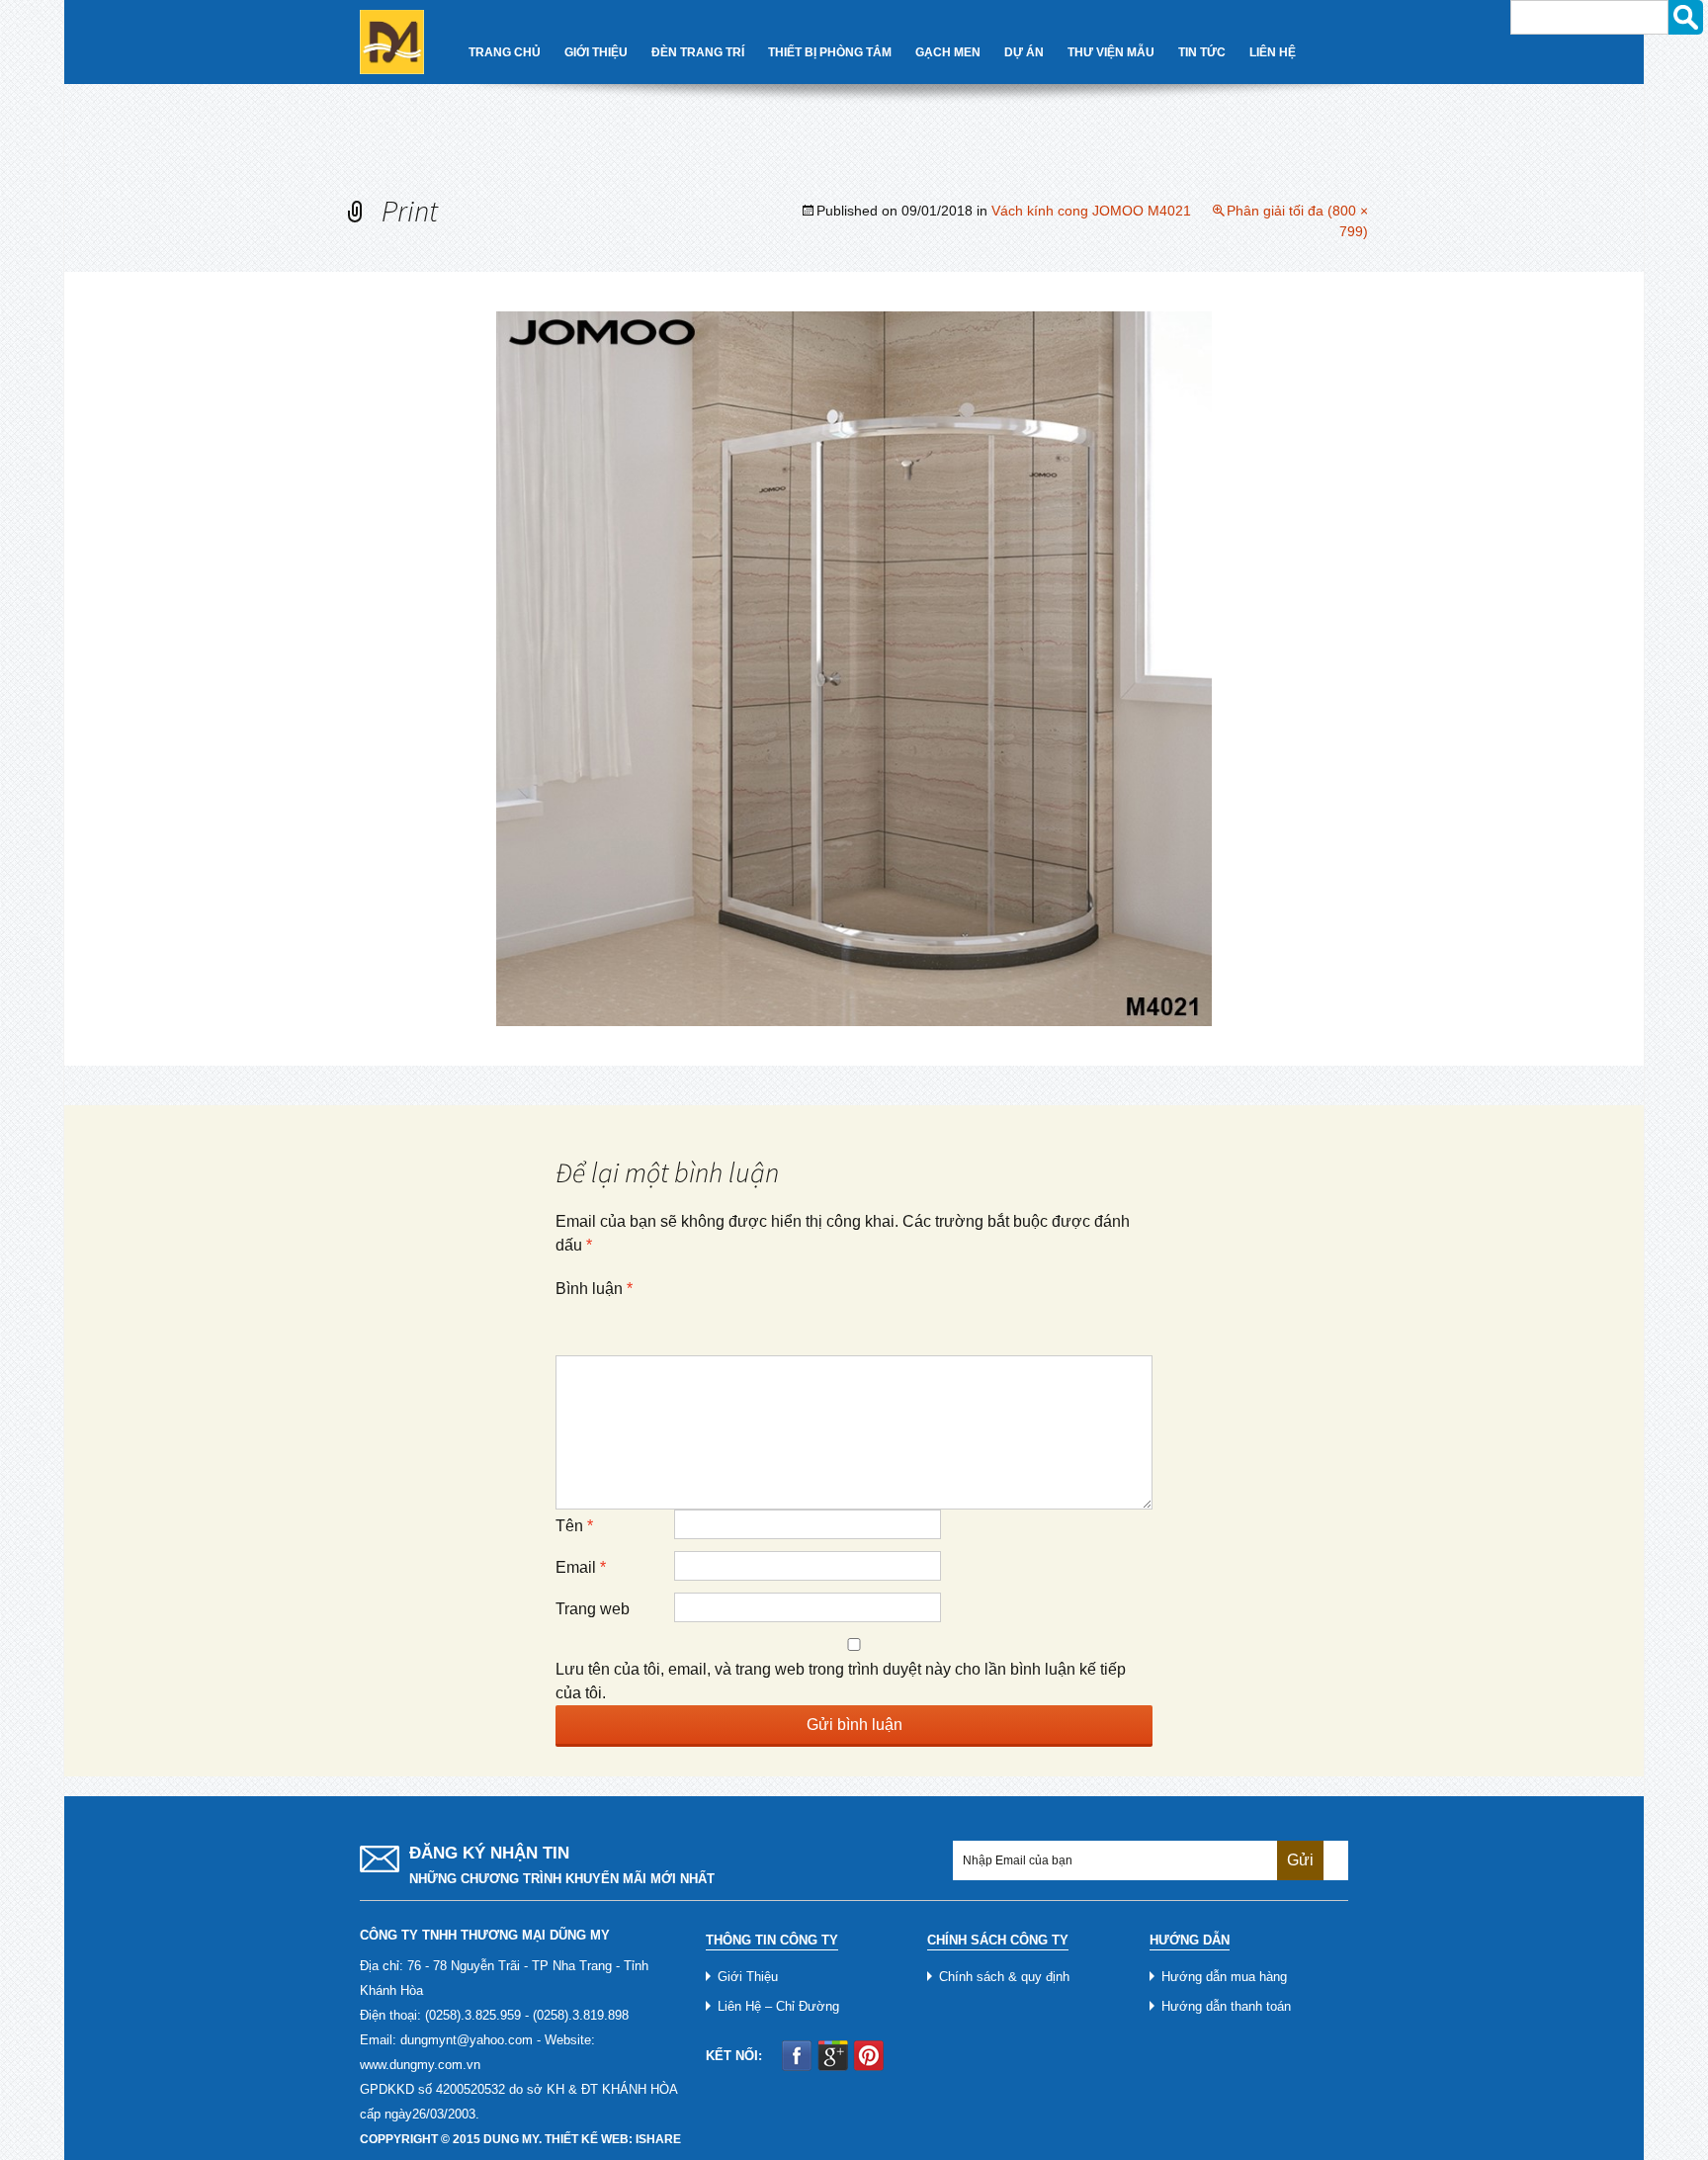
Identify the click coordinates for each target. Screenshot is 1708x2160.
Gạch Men (948, 52)
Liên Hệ (1273, 52)
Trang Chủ (505, 52)
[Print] (854, 668)
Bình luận (594, 1289)
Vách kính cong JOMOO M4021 (1091, 211)
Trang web (593, 1609)
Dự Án (1024, 52)
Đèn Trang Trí (698, 52)
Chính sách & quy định (1004, 1977)
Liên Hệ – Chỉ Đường (778, 2006)
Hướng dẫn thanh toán (1226, 2006)
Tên (574, 1526)
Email (581, 1567)
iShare (658, 2139)
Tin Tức (1202, 52)
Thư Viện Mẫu (1111, 52)
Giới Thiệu (596, 52)
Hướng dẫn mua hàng (1224, 1977)
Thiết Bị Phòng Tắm (830, 52)
